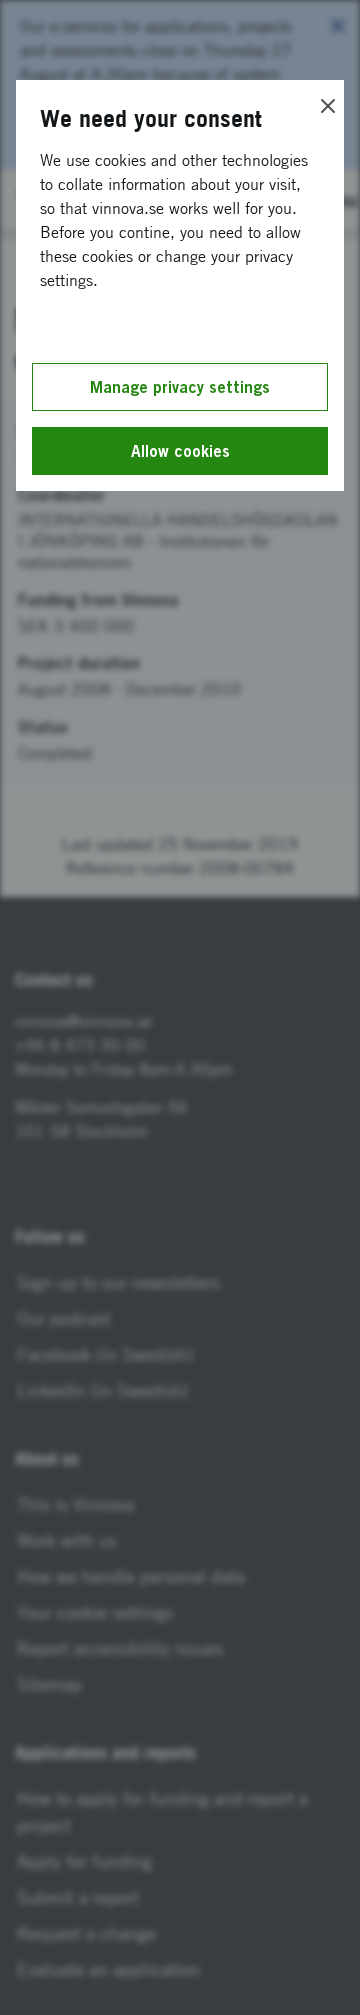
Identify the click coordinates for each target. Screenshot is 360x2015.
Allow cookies (180, 451)
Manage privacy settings (180, 387)
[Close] (328, 106)
